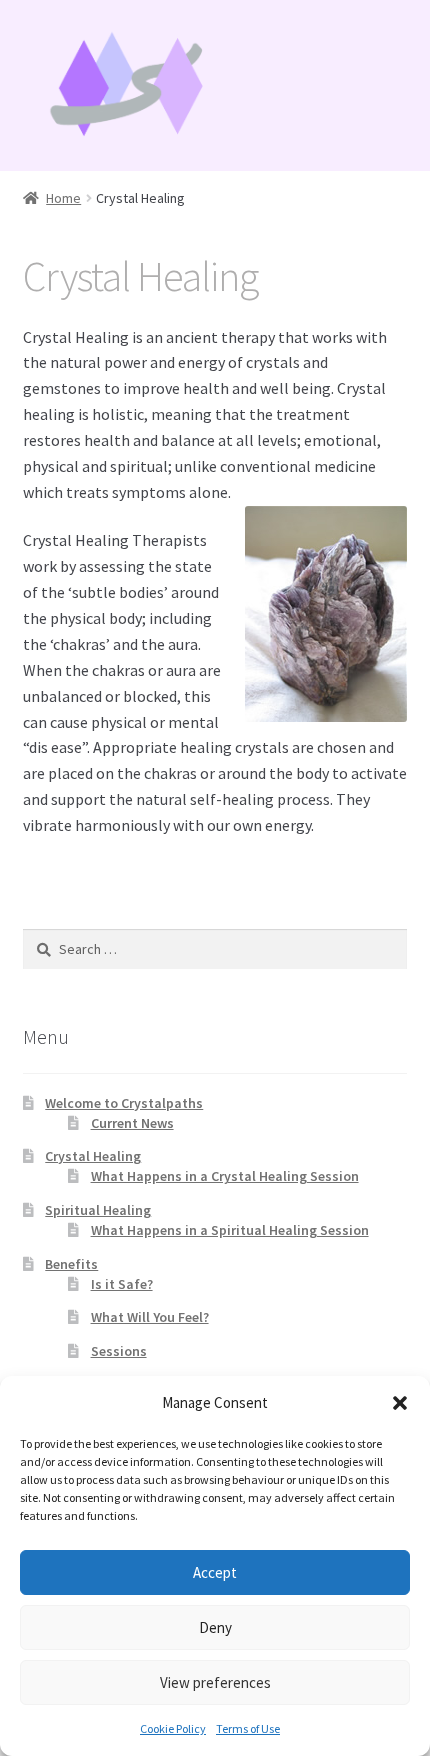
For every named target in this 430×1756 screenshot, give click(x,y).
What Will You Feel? (150, 1317)
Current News (132, 1123)
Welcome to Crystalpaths (124, 1103)
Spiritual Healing (98, 1210)
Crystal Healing (93, 1156)
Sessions (119, 1351)
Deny (215, 1627)
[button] (400, 1403)
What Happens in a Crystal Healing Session (225, 1176)
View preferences (215, 1682)
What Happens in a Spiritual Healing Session (230, 1230)
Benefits (71, 1264)
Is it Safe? (122, 1284)
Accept (215, 1572)
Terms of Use (248, 1728)
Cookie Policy (173, 1728)
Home (63, 198)
